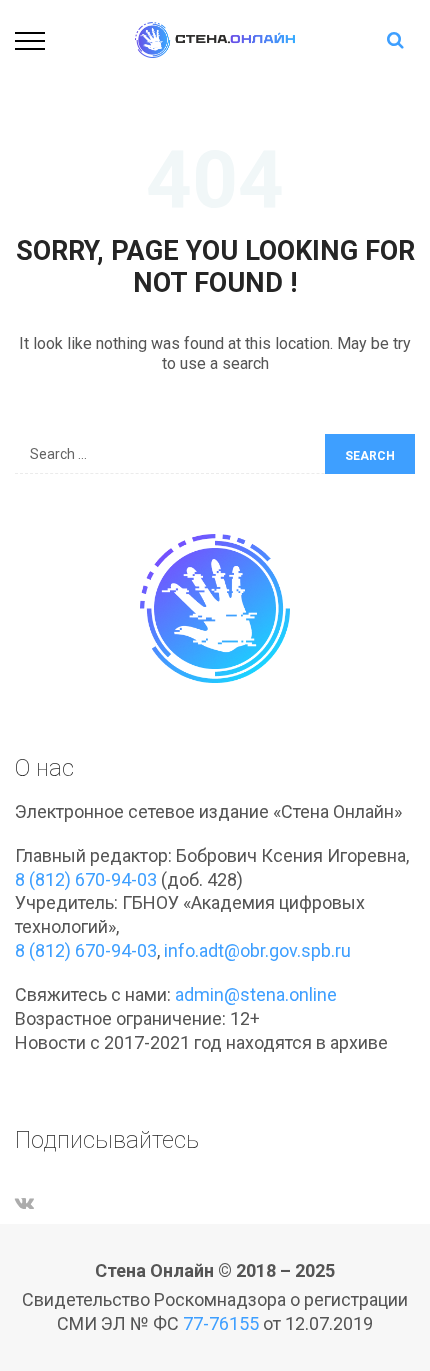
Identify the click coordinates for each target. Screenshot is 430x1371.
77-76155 (221, 1323)
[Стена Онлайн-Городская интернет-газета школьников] (215, 38)
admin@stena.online (256, 994)
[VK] (24, 1202)
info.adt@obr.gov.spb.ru (257, 950)
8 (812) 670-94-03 (86, 879)
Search (370, 456)
